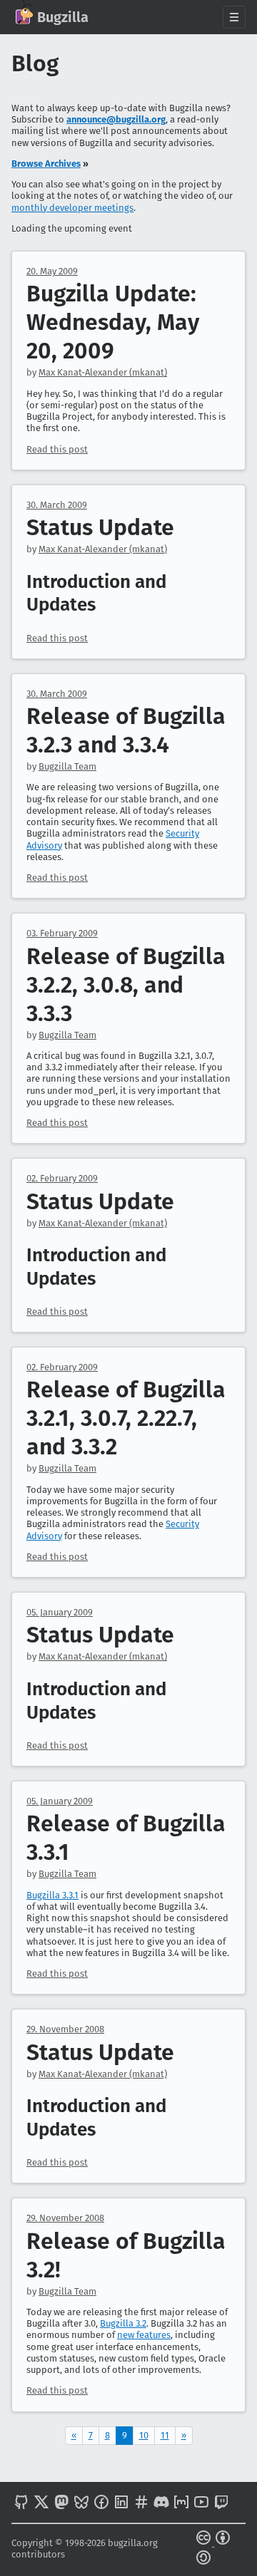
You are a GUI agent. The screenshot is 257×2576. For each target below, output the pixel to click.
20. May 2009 (52, 271)
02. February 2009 (62, 1178)
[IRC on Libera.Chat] (141, 2503)
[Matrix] (181, 2503)
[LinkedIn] (121, 2503)
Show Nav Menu (234, 17)
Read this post (57, 449)
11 (165, 2435)
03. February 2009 (62, 933)
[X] (41, 2503)
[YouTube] (201, 2503)
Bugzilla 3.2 (123, 2323)
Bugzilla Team (67, 766)
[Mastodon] (61, 2503)
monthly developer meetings (72, 208)
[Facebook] (101, 2503)
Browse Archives (46, 164)
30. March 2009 (57, 505)
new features (144, 2335)
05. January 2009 (60, 1612)
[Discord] (161, 2503)
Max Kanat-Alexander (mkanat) (103, 372)
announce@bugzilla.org (116, 119)
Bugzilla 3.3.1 (52, 1895)
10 (144, 2435)
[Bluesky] (81, 2503)
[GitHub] (21, 2503)
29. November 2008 (65, 2029)
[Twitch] (221, 2503)
